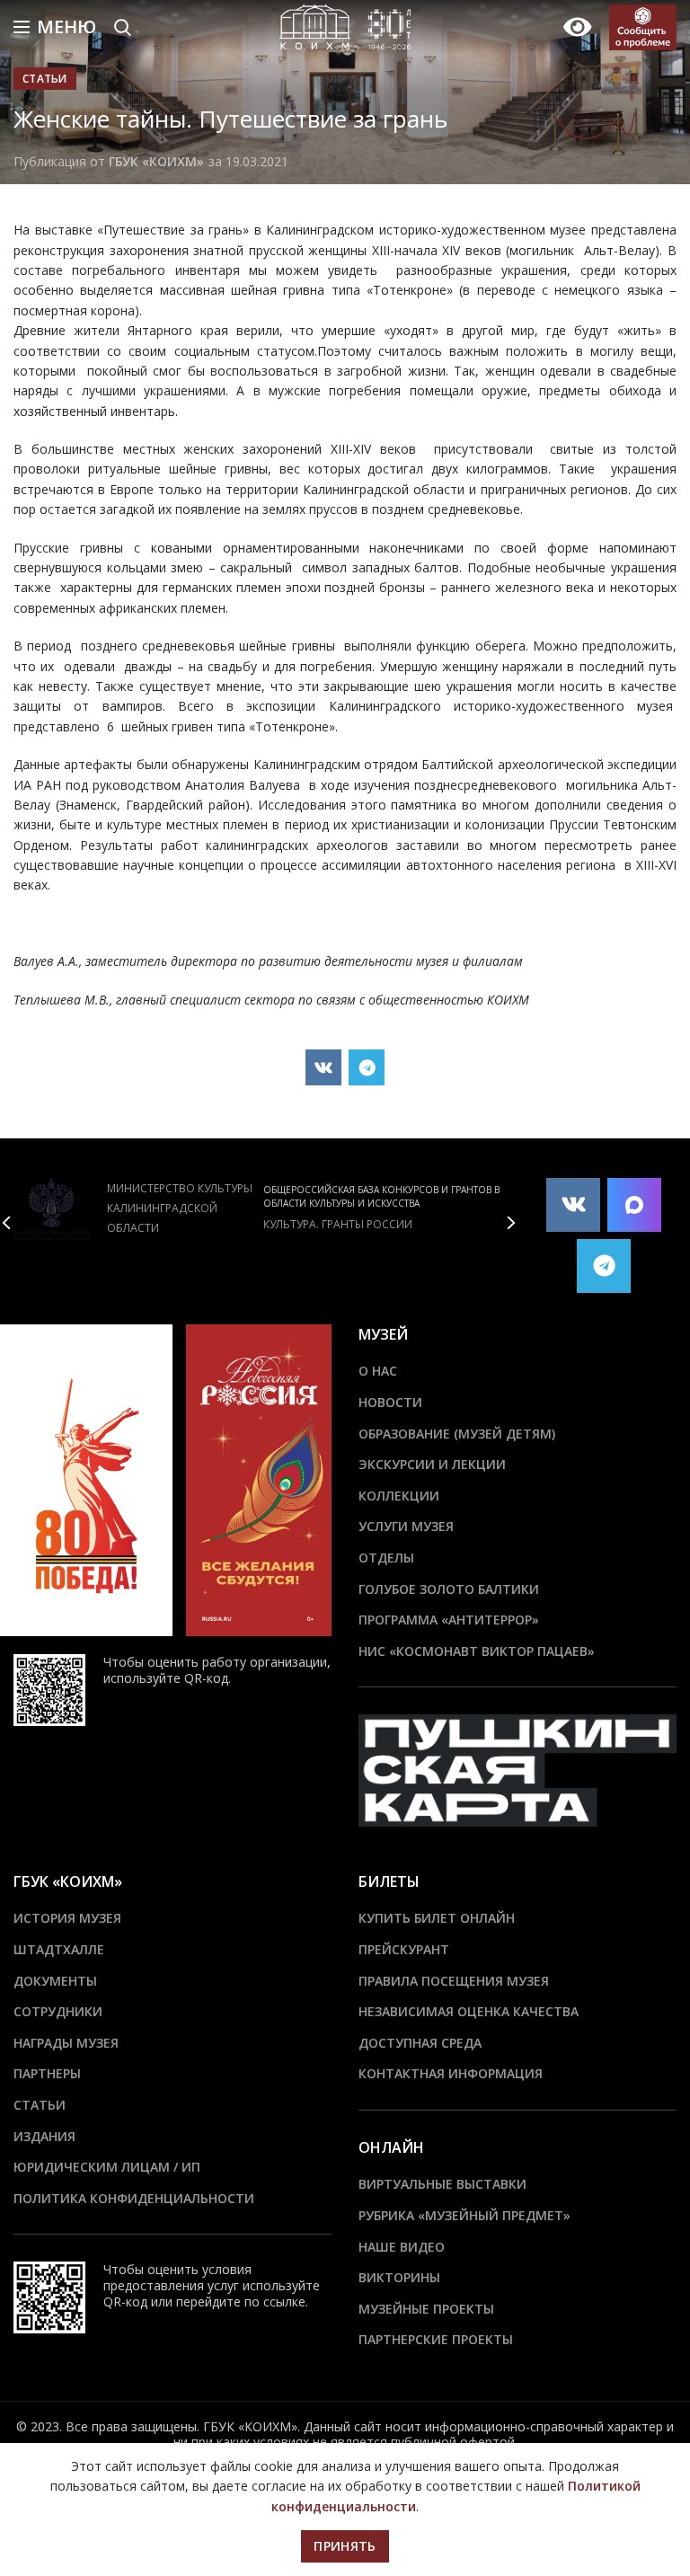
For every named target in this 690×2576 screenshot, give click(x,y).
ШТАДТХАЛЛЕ (59, 1949)
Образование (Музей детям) (457, 1434)
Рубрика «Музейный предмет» (464, 2215)
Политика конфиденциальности (134, 2198)
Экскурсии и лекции (432, 1464)
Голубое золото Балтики (449, 1589)
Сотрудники (58, 2011)
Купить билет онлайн (437, 1918)
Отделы (386, 1558)
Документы (55, 1981)
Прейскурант (404, 1949)
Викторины (399, 2277)
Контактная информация (451, 2073)
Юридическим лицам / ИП (107, 2167)
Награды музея (66, 2043)
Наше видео (402, 2247)
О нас (378, 1371)
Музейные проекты (426, 2309)
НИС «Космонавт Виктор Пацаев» (477, 1651)
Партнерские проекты (436, 2339)
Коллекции (399, 1496)
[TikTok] (634, 1205)
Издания (44, 2136)
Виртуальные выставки (442, 2184)
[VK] (323, 1067)
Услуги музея (406, 1526)
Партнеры (47, 2073)
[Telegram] (367, 1067)
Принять (345, 2546)
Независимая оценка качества (469, 2011)
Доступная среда (420, 2043)
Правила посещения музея (454, 1981)
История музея (67, 1918)
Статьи (45, 79)
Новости (390, 1402)
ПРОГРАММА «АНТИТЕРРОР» (449, 1620)
